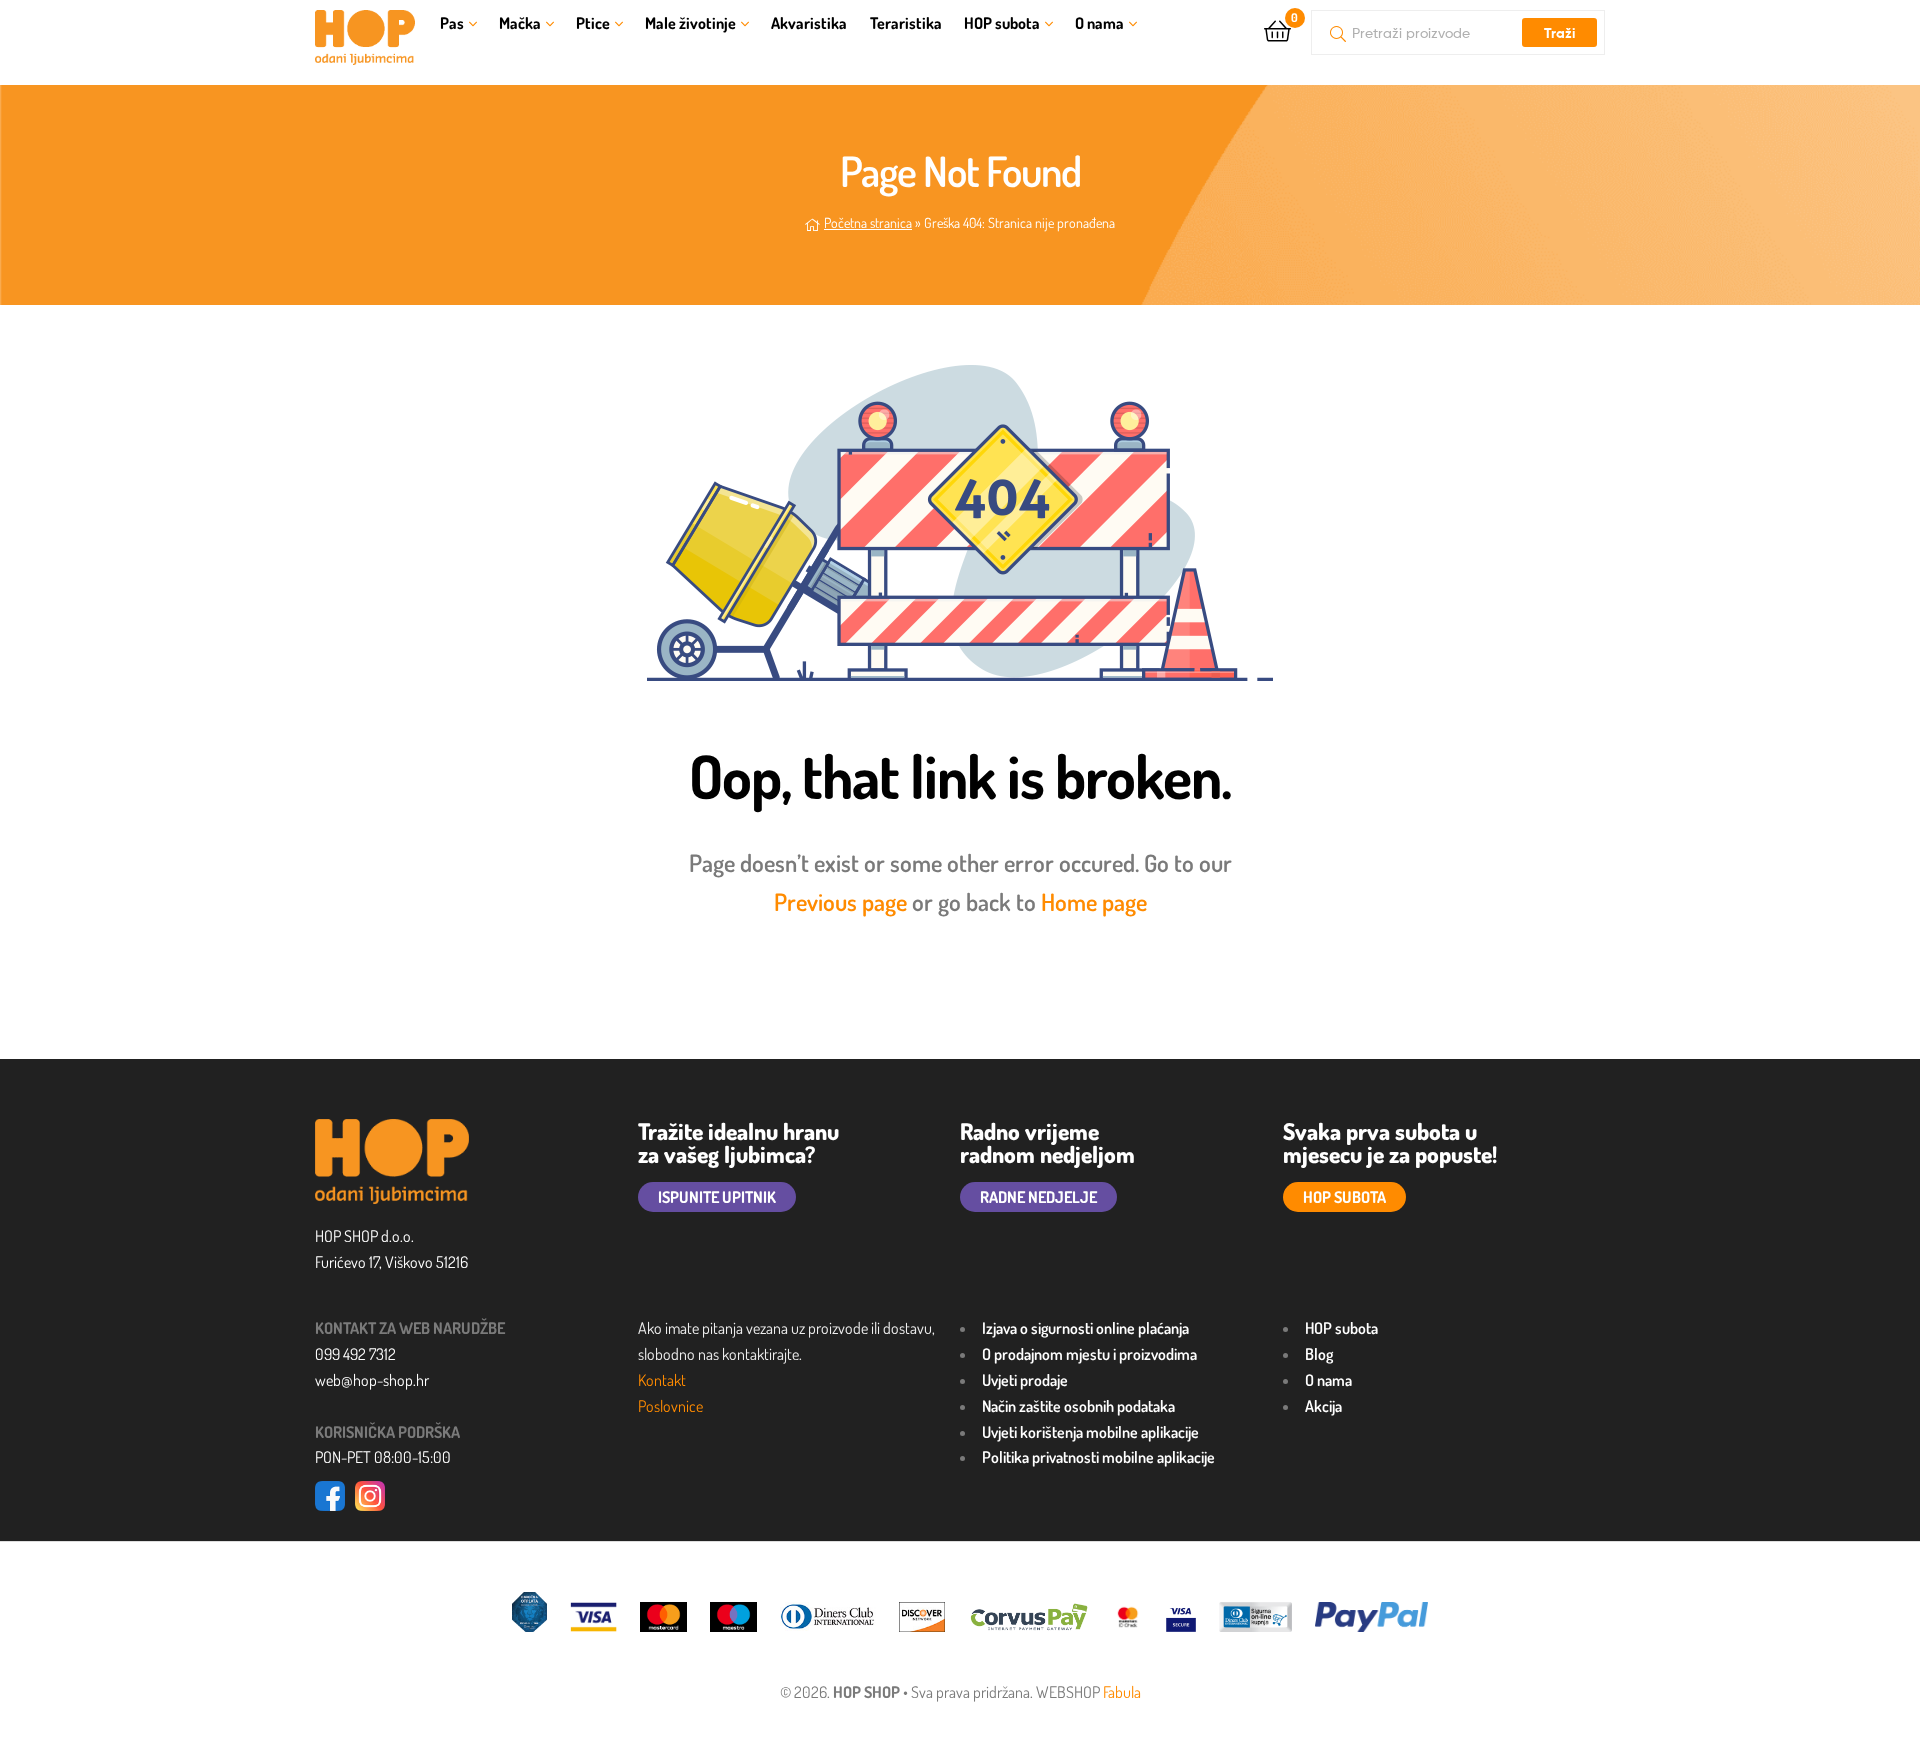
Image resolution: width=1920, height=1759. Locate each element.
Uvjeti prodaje (1025, 1380)
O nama (1099, 23)
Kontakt (662, 1380)
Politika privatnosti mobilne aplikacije (1098, 1457)
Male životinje (690, 23)
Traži (1559, 33)
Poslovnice (670, 1406)
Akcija (1323, 1406)
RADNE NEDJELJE (1038, 1197)
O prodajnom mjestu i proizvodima (1089, 1354)
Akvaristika (809, 23)
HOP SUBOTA (1344, 1197)
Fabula (1122, 1692)
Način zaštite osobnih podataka (1078, 1406)
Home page (1094, 901)
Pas (452, 23)
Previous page (840, 901)
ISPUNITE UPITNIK (717, 1197)
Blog (1319, 1354)
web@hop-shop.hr (372, 1380)
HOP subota (1002, 23)
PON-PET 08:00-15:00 (383, 1457)
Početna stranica (868, 222)
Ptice (593, 23)
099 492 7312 (355, 1354)
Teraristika (906, 23)
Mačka (520, 23)
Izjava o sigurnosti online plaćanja (1085, 1328)
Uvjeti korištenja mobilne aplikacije (1090, 1432)
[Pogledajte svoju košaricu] (1277, 29)
